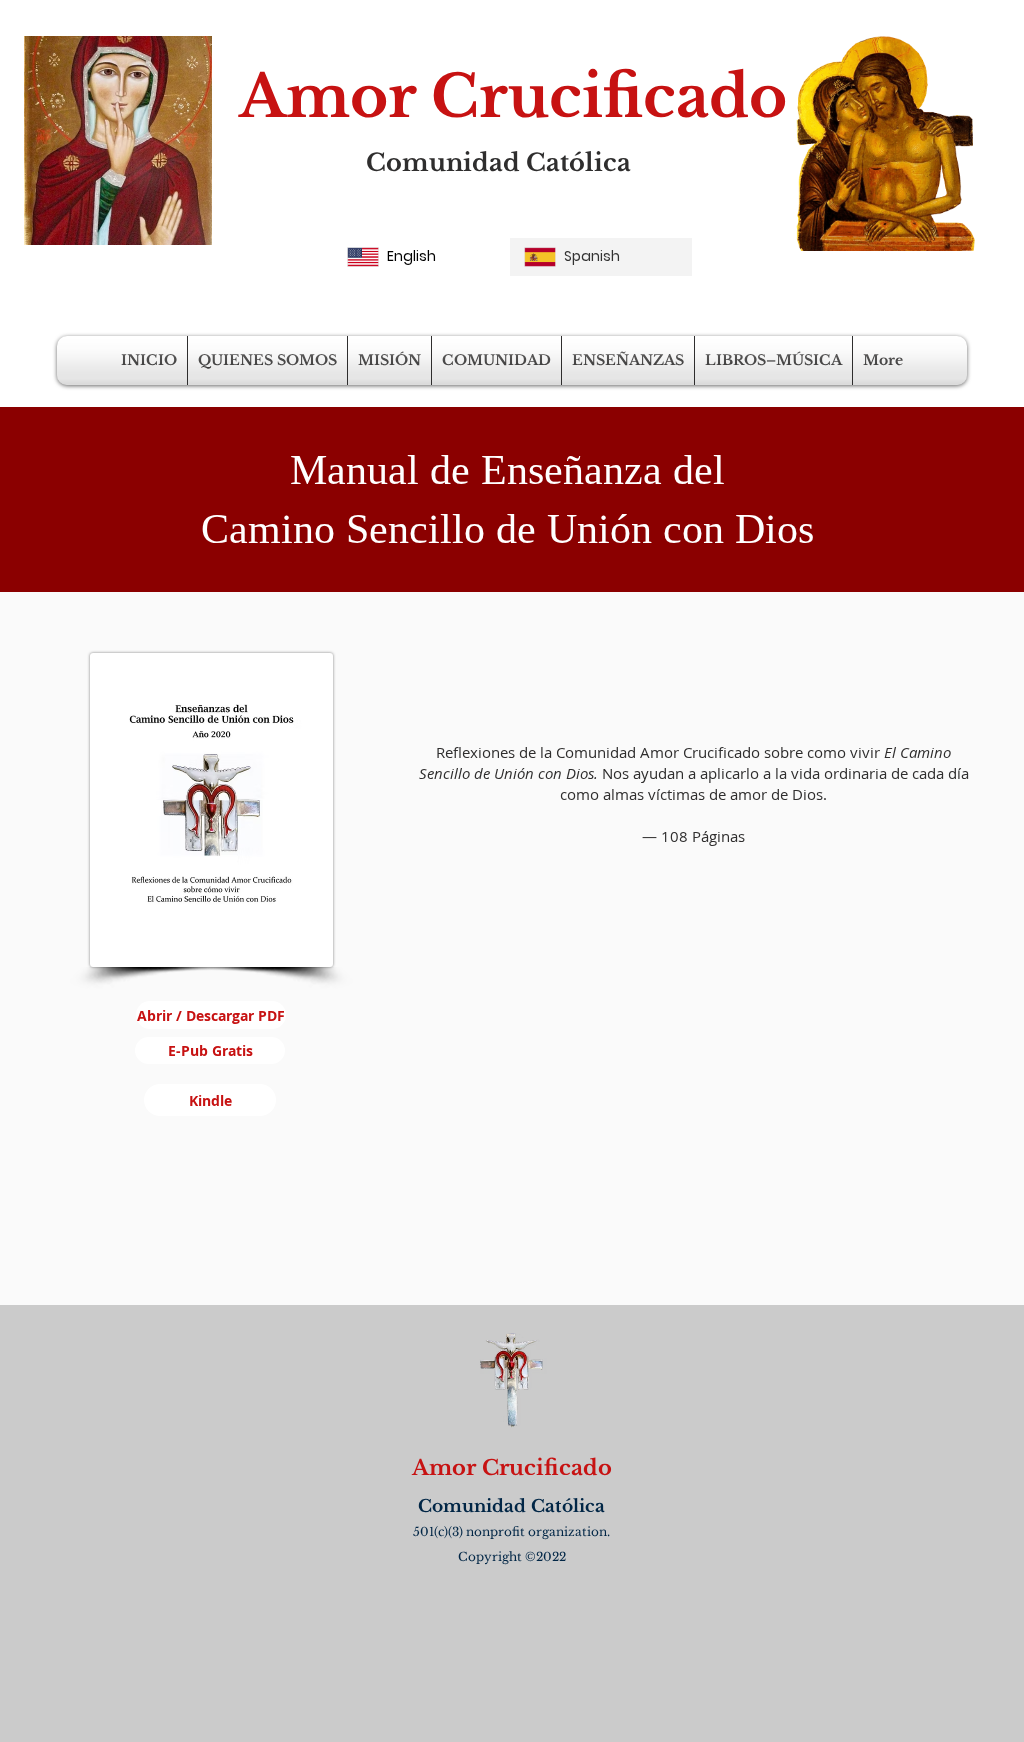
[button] (267, 360)
